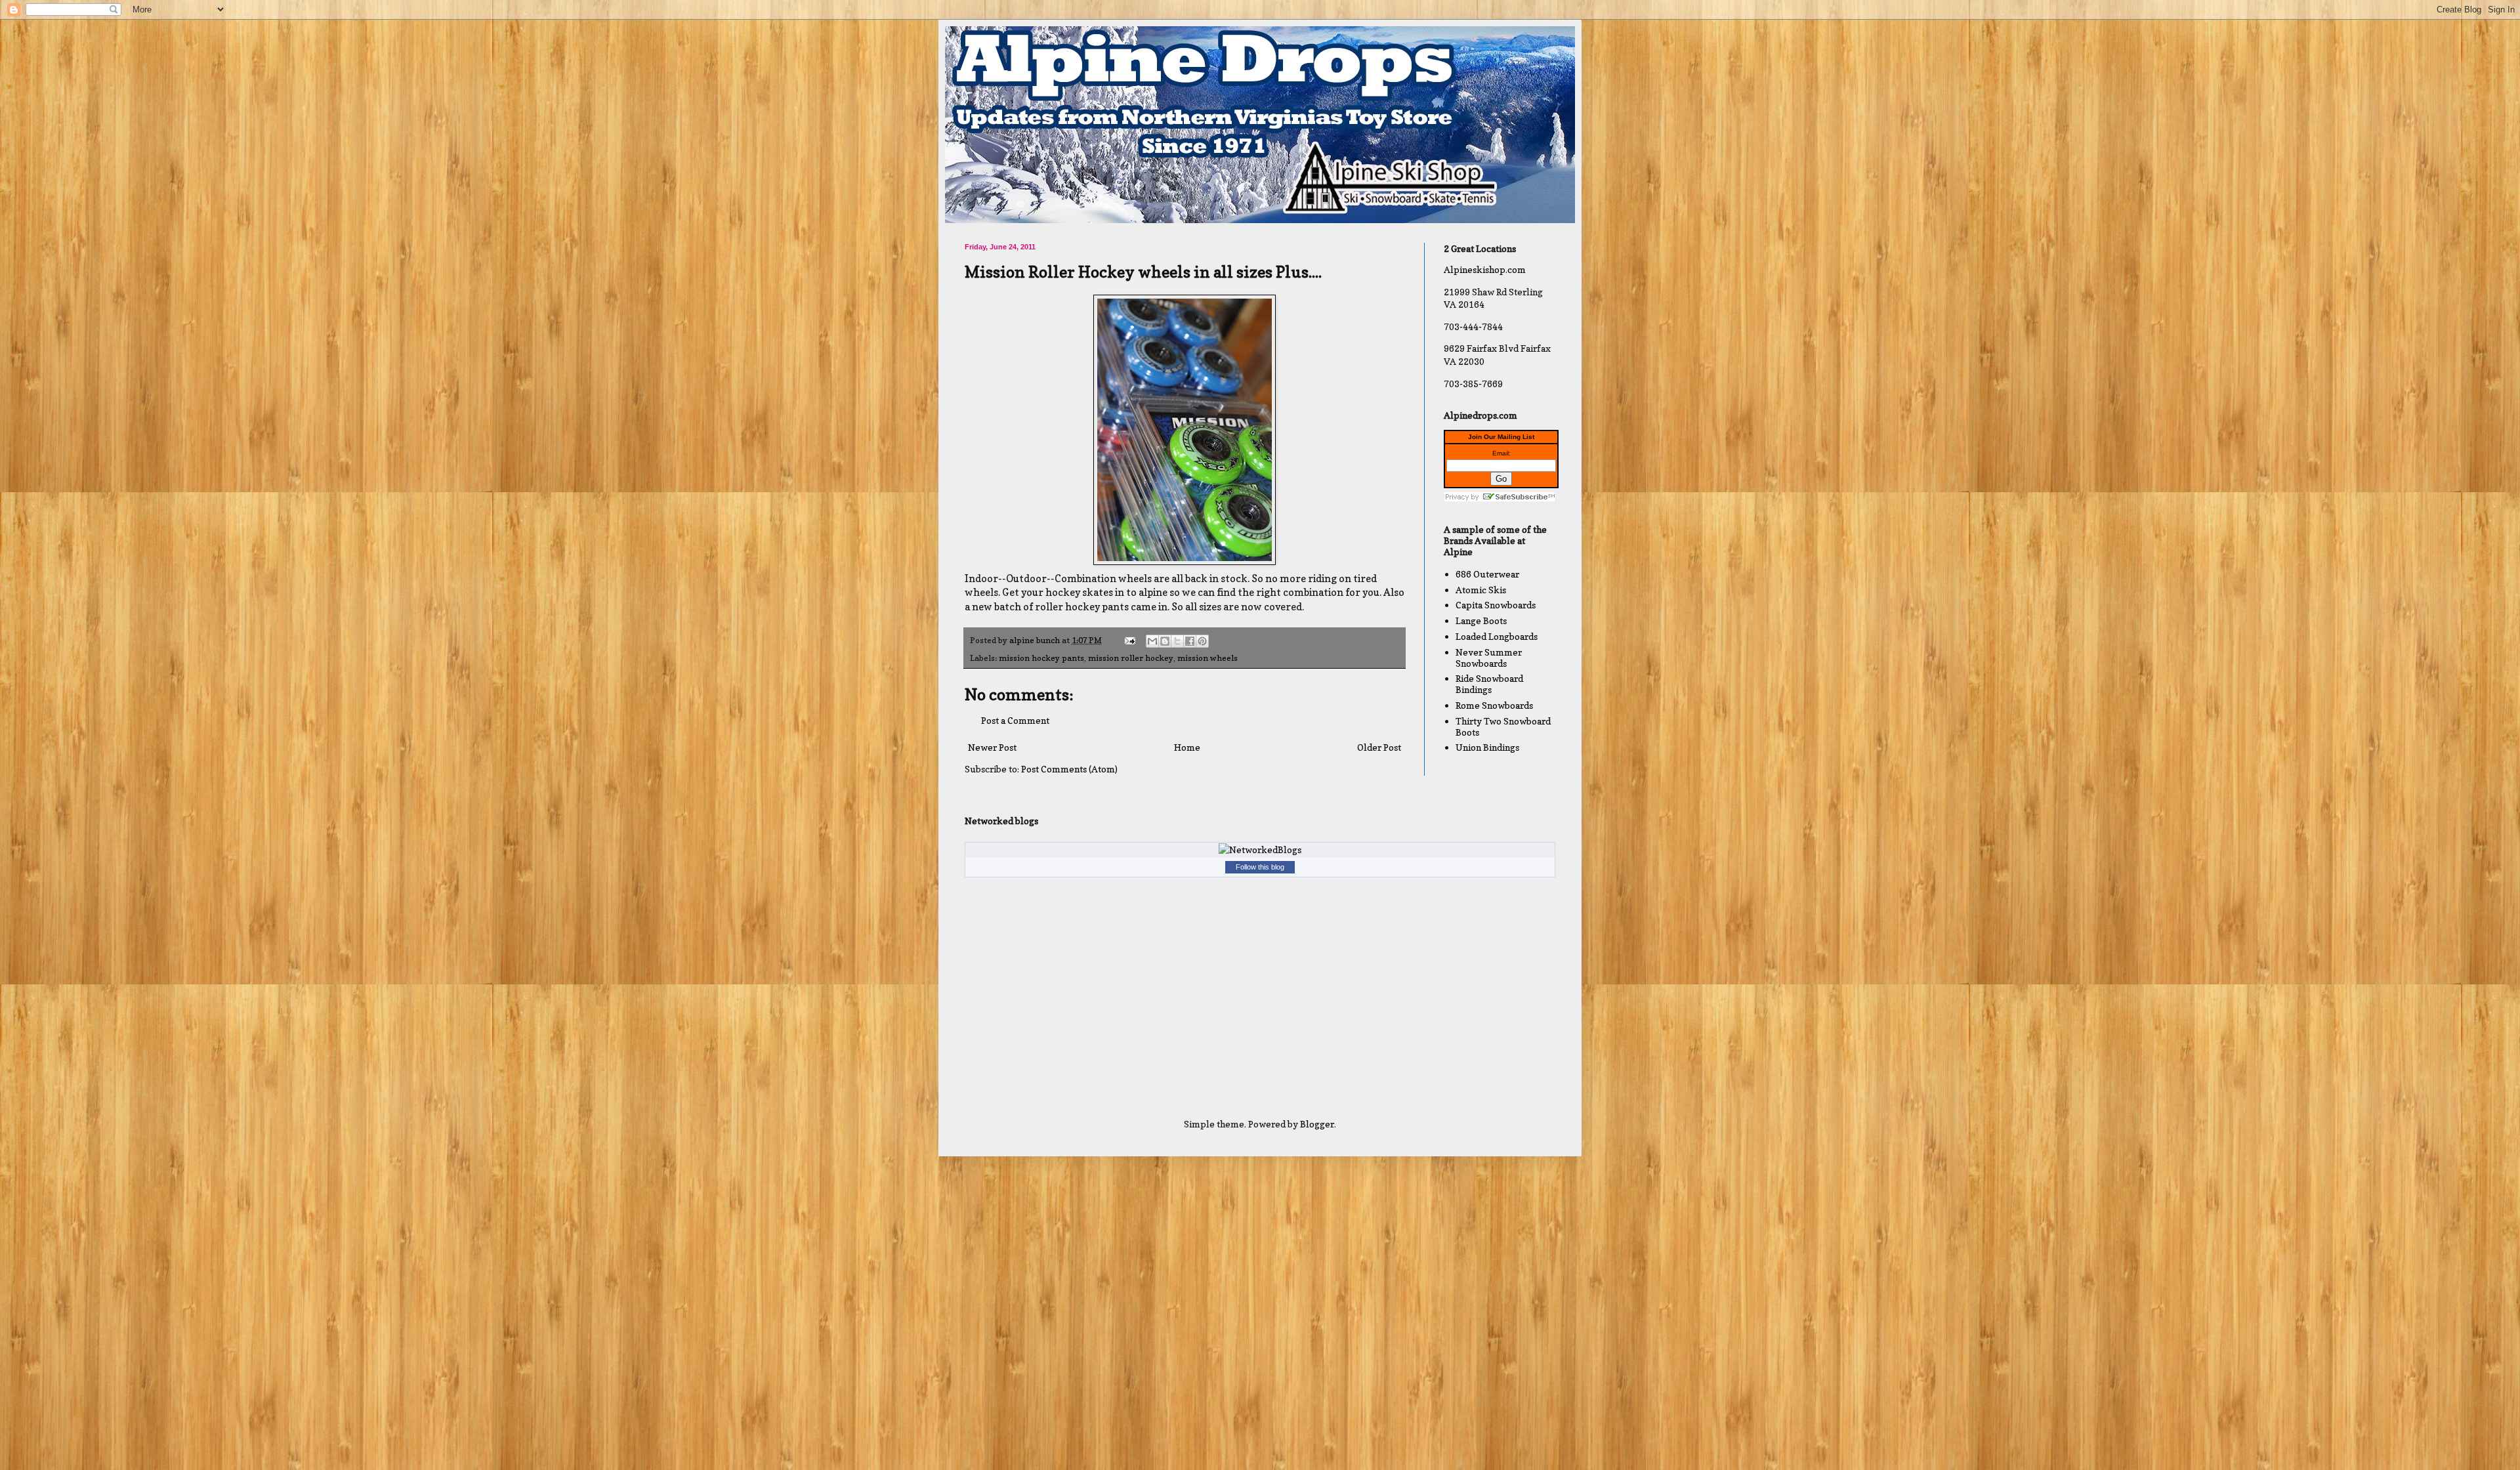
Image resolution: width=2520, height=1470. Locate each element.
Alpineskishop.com (1485, 269)
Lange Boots (1481, 620)
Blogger (1317, 1124)
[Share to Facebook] (1190, 641)
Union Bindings (1487, 747)
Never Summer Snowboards (1489, 658)
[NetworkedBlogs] (1260, 850)
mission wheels (1207, 658)
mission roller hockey (1131, 658)
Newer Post (992, 747)
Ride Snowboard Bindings (1489, 684)
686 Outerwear (1487, 574)
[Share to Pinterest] (1202, 641)
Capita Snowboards (1496, 605)
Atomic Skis (1481, 590)
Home (1187, 747)
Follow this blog (1260, 867)
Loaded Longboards (1497, 636)
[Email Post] (1129, 640)
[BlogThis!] (1165, 641)
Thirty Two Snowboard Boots (1503, 726)
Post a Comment (1015, 720)
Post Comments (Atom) (1069, 769)
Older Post (1379, 747)
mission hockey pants (1041, 658)
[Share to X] (1177, 641)
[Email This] (1152, 641)
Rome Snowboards (1494, 705)
